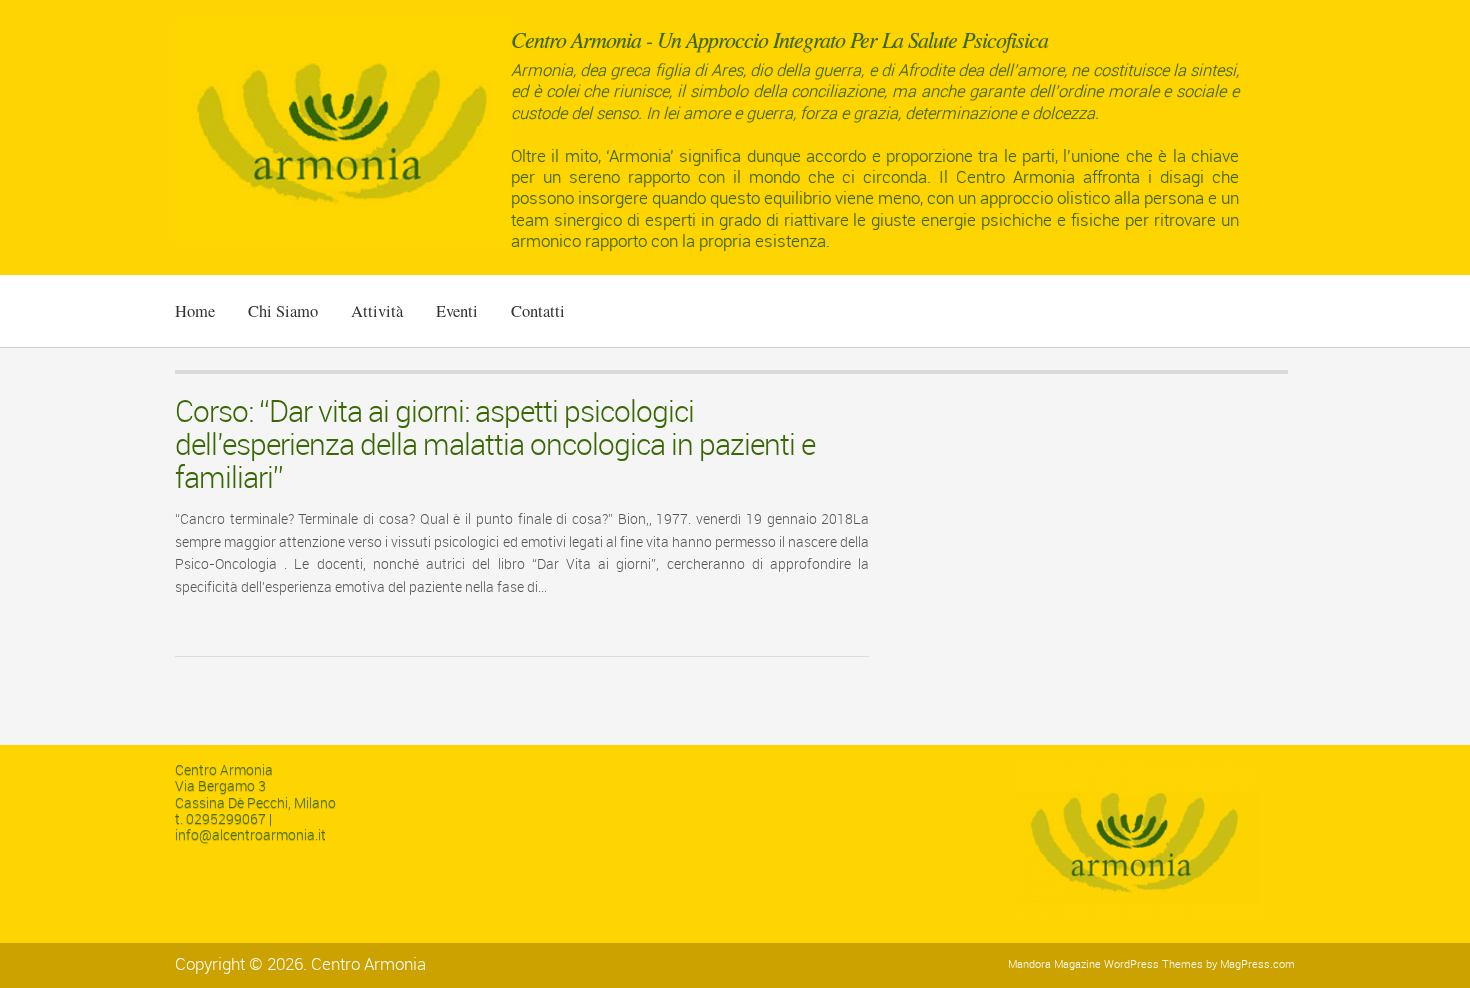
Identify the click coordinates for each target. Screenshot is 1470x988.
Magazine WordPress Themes (1128, 964)
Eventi (457, 311)
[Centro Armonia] (343, 237)
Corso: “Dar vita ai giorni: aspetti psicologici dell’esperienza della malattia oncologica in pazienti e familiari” (495, 445)
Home (195, 311)
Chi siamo (283, 311)
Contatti (538, 311)
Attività (377, 311)
